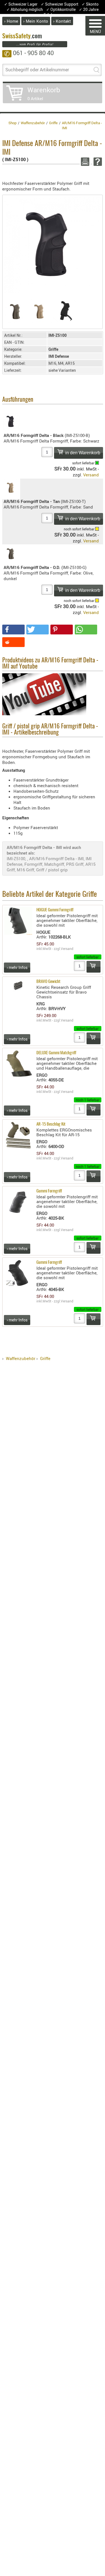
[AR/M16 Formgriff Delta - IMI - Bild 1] (16, 311)
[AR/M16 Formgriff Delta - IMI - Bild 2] (40, 311)
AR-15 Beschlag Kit (51, 1124)
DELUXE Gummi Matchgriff (56, 1053)
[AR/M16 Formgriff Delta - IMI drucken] (84, 162)
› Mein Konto (36, 21)
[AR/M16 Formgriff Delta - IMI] (53, 244)
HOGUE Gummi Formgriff (55, 910)
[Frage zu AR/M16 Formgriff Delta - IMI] (97, 162)
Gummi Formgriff (49, 1191)
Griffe (45, 1358)
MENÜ (95, 31)
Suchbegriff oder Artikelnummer (37, 70)
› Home (11, 21)
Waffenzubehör (21, 1358)
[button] (13, 630)
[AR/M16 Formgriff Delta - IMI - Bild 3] (65, 311)
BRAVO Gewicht (48, 982)
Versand (91, 475)
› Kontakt (62, 21)
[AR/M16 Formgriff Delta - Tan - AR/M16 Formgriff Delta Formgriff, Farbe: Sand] (11, 489)
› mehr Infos (17, 967)
